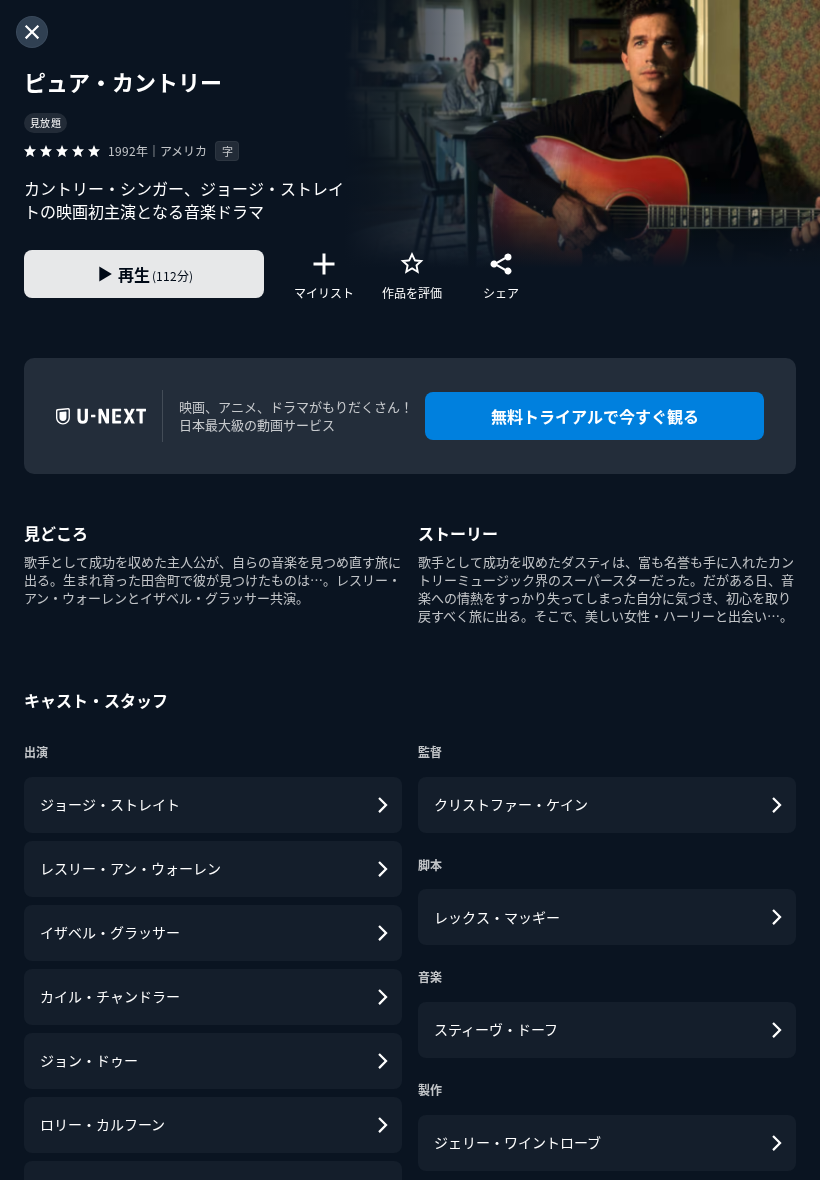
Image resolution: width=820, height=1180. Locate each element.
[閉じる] (32, 32)
